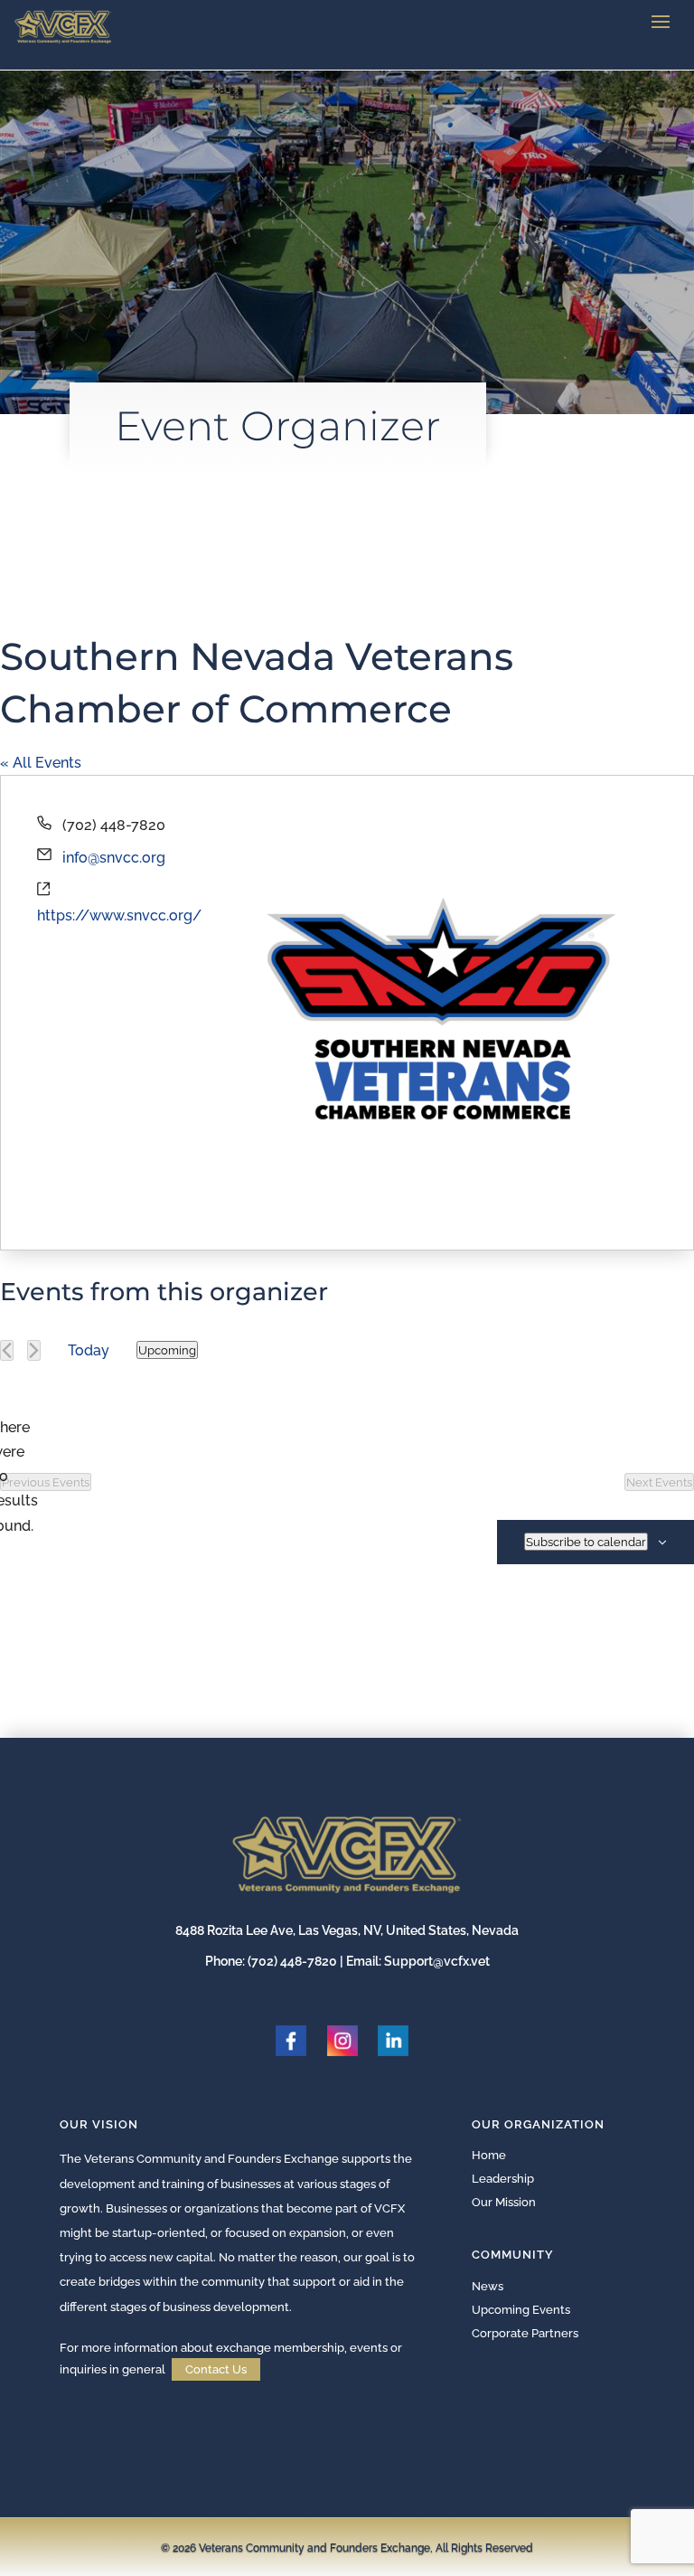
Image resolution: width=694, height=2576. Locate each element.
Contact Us (216, 2369)
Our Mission (504, 2202)
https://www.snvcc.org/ (119, 915)
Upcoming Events (521, 2310)
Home (489, 2155)
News (488, 2286)
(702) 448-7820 (292, 1961)
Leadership (503, 2179)
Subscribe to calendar (586, 1542)
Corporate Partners (525, 2333)
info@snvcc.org (114, 858)
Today (89, 1350)
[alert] (14, 1477)
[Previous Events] (7, 1350)
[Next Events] (34, 1350)
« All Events (41, 763)
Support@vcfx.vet (437, 1961)
